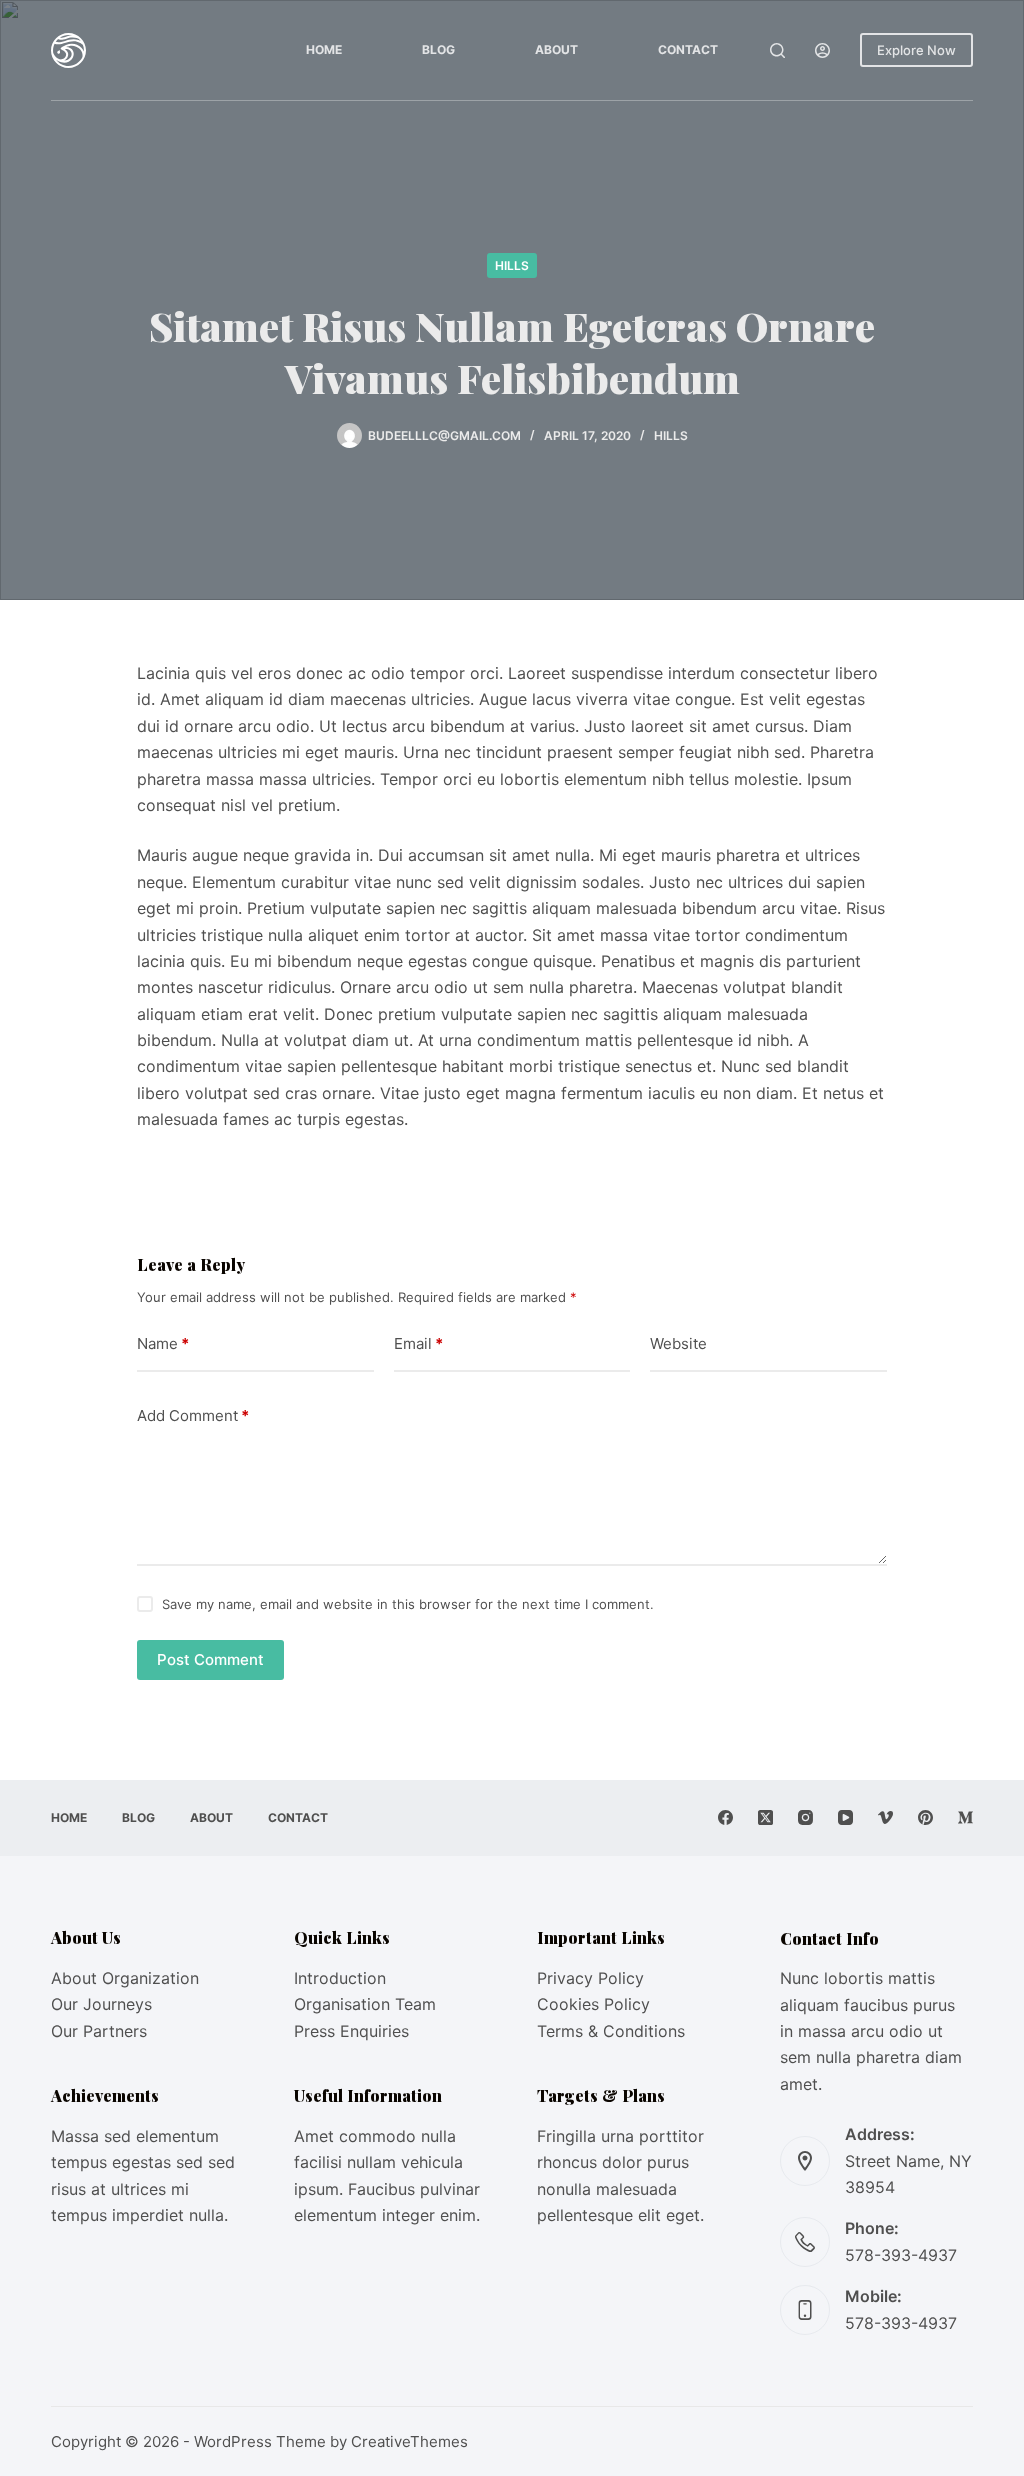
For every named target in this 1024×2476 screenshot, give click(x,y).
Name (163, 1343)
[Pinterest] (925, 1817)
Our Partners (99, 2031)
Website (678, 1343)
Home (324, 49)
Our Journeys (101, 2004)
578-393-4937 (901, 2255)
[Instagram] (805, 1817)
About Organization (125, 1978)
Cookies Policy (593, 2004)
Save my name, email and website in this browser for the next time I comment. (408, 1604)
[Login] (822, 50)
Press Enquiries (351, 2031)
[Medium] (965, 1817)
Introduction (340, 1978)
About (556, 49)
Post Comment (210, 1659)
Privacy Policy (590, 1978)
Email (418, 1343)
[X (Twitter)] (765, 1817)
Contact (688, 49)
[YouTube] (845, 1817)
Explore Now (916, 50)
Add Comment (193, 1415)
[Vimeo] (885, 1817)
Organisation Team (365, 2004)
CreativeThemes (409, 2441)
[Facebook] (725, 1817)
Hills (512, 265)
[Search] (777, 50)
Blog (438, 49)
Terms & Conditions (611, 2031)
